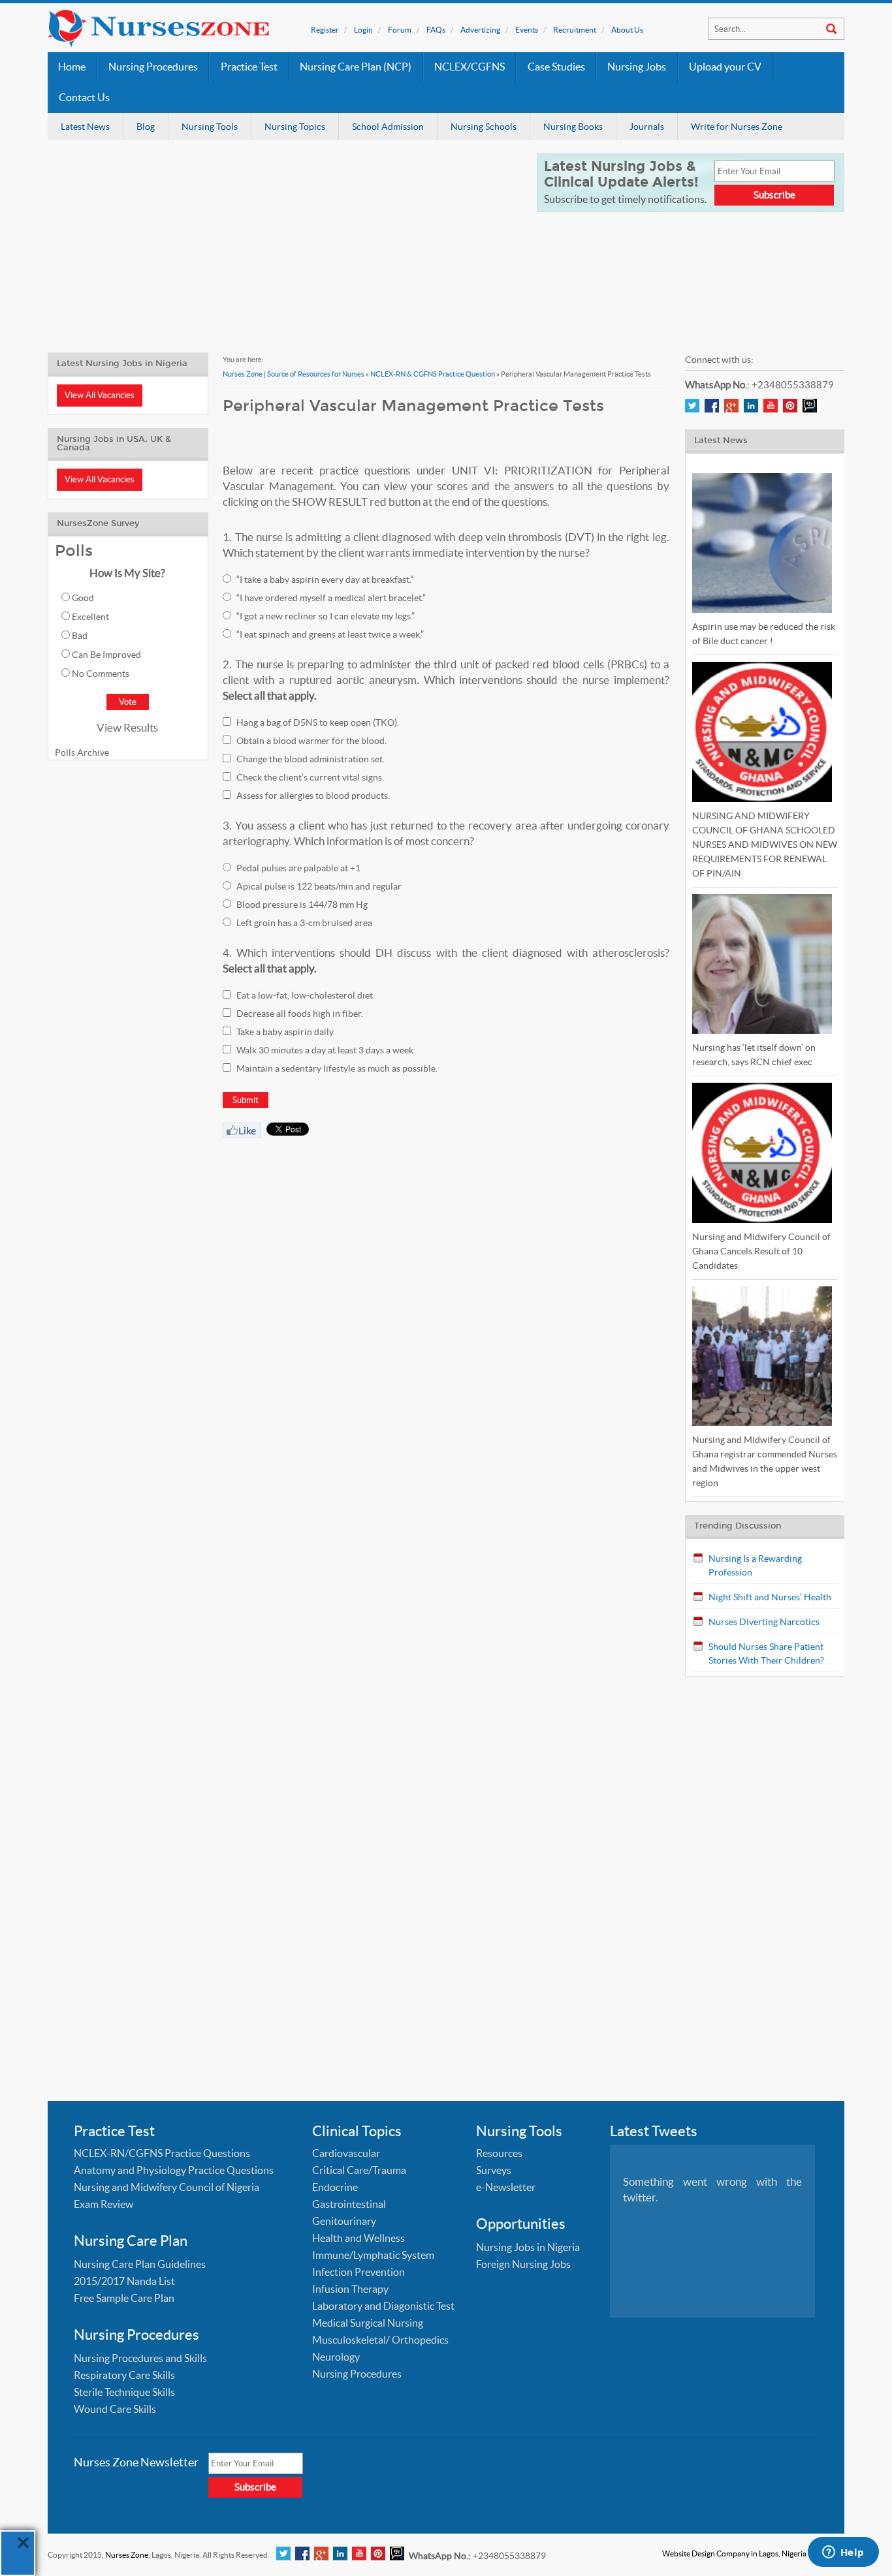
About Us (627, 30)
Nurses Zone (127, 2555)
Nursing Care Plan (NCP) (356, 67)
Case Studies (556, 67)
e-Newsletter (506, 2187)
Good (83, 598)
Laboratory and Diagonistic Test (383, 2306)
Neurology (336, 2357)
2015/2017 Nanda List (124, 2281)
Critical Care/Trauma (359, 2170)
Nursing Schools (484, 127)
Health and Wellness (358, 2238)
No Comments (101, 674)
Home (72, 67)
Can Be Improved (106, 655)
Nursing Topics (295, 127)
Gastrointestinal (349, 2204)
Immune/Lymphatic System (373, 2255)
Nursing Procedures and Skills (140, 2358)
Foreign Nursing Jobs (523, 2264)
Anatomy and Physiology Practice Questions (174, 2170)
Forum (400, 30)
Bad (80, 636)
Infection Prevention (358, 2272)
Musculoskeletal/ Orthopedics (380, 2340)
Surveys (494, 2170)
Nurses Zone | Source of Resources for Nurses (294, 374)
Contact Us (84, 98)
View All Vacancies (100, 395)
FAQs (436, 30)
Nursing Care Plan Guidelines (140, 2264)
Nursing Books (573, 127)
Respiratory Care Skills (124, 2375)
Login (363, 30)
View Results (127, 727)
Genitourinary (344, 2221)
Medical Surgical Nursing (368, 2323)
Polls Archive (82, 753)
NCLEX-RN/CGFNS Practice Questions (162, 2153)
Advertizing (480, 30)
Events (527, 30)
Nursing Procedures (153, 67)
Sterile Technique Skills (124, 2392)
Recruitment (575, 30)
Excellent (90, 617)
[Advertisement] (284, 245)
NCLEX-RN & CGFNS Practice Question (433, 374)
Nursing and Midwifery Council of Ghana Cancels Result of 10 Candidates (761, 1251)
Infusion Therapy (350, 2289)
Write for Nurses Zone (737, 127)
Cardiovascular (346, 2153)
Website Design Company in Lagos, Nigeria (734, 2553)
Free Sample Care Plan (124, 2298)
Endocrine (335, 2187)
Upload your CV (725, 67)
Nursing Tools (210, 127)
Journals (647, 127)
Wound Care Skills (115, 2409)
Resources (499, 2153)
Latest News (85, 127)
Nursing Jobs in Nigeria (528, 2247)
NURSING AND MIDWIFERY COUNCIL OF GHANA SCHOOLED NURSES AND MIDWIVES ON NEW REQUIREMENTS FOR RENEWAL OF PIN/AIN (765, 845)
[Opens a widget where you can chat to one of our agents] (843, 2553)
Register (325, 30)
